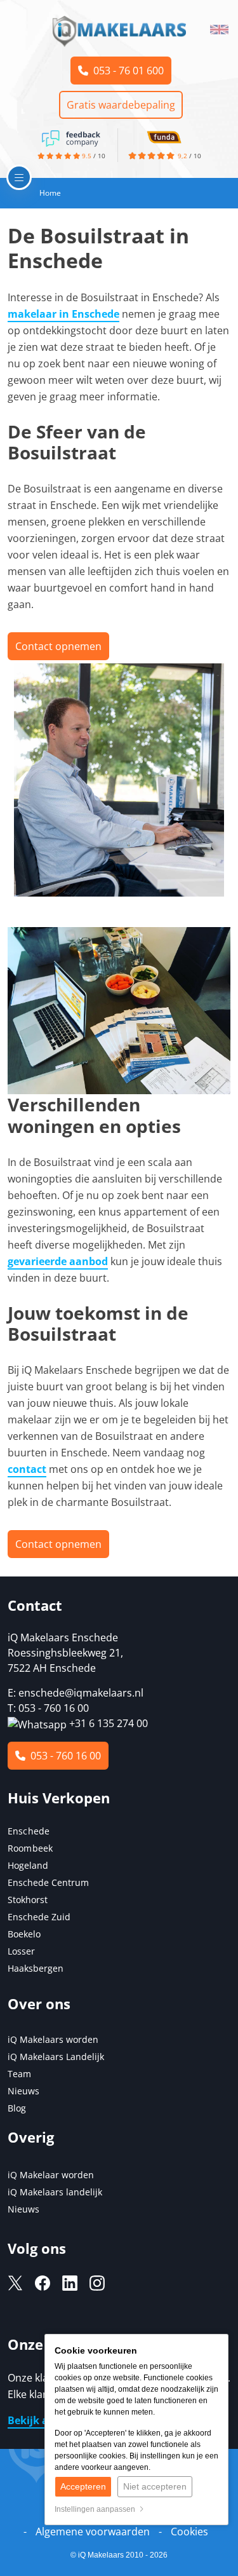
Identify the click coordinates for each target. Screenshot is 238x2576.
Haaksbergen (36, 1968)
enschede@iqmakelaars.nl (81, 1693)
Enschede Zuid (39, 1917)
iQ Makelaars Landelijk (56, 2057)
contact (27, 1469)
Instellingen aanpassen (97, 2509)
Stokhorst (28, 1900)
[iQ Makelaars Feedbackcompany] (71, 137)
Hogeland (28, 1865)
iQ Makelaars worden (53, 2039)
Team (19, 2074)
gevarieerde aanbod (58, 1261)
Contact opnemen (58, 646)
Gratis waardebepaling (121, 105)
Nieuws (23, 2091)
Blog (17, 2108)
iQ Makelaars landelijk (55, 2192)
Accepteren (83, 2486)
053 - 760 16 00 (63, 1756)
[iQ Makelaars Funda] (164, 136)
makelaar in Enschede (63, 314)
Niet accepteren (155, 2486)
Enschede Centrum (48, 1882)
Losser (21, 1951)
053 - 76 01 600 (126, 71)
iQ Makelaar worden (51, 2175)
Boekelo (24, 1934)
